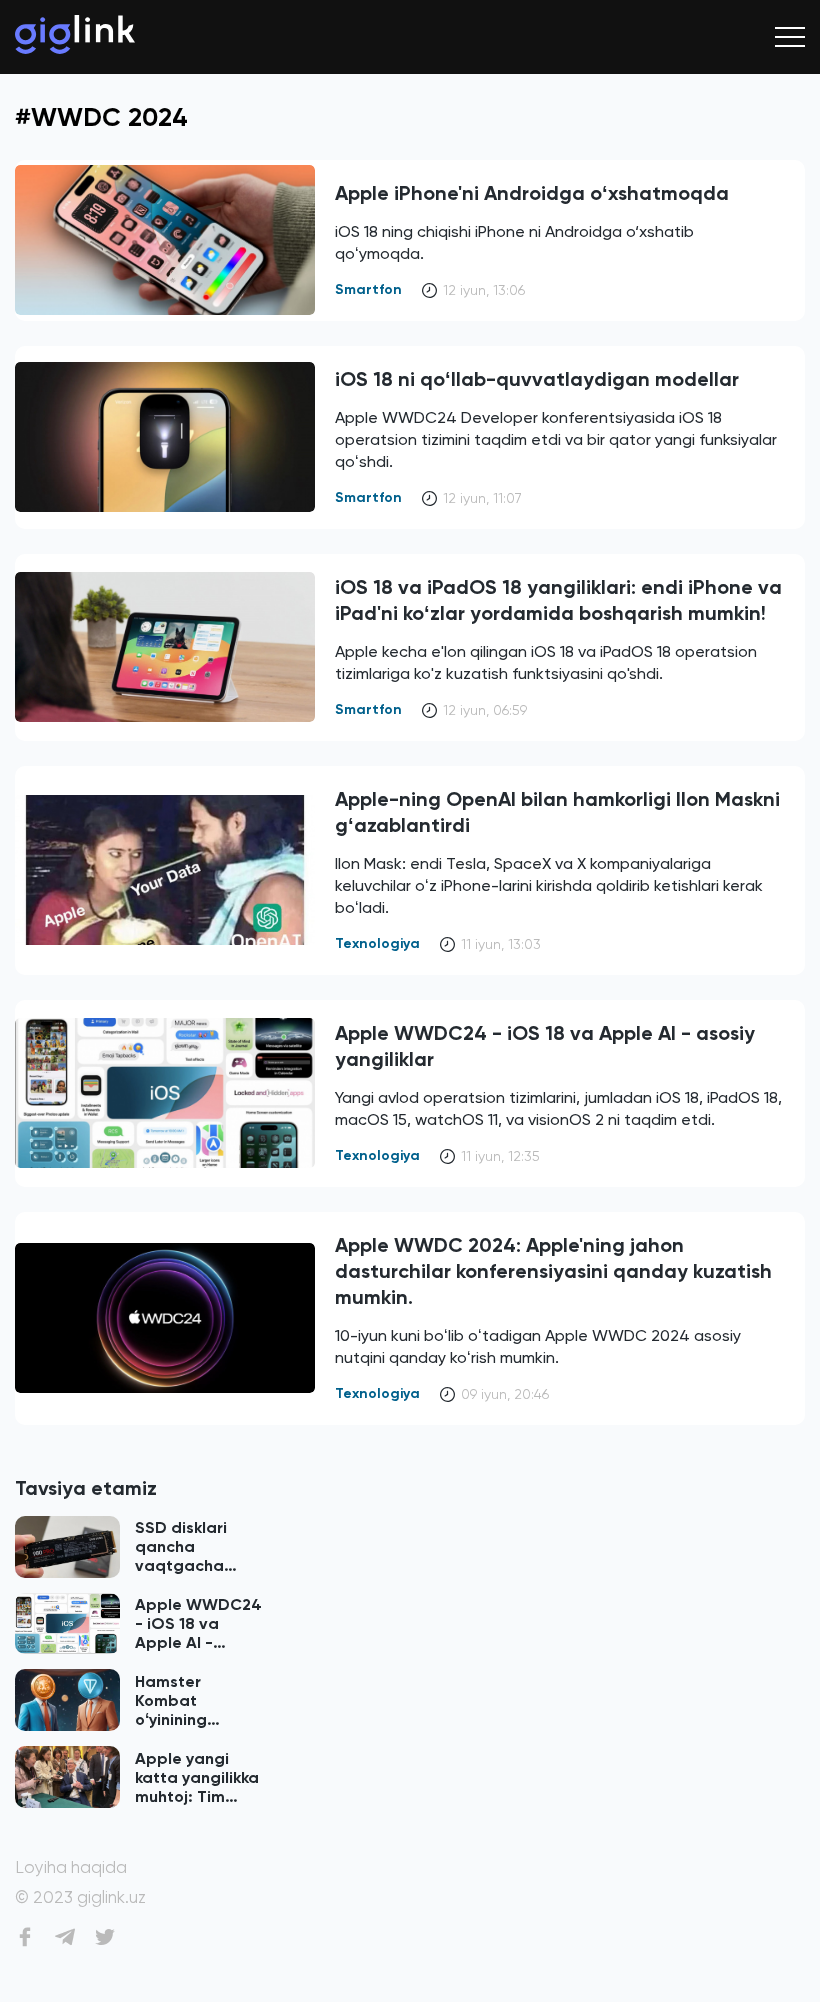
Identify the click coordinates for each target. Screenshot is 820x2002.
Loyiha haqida (71, 1867)
